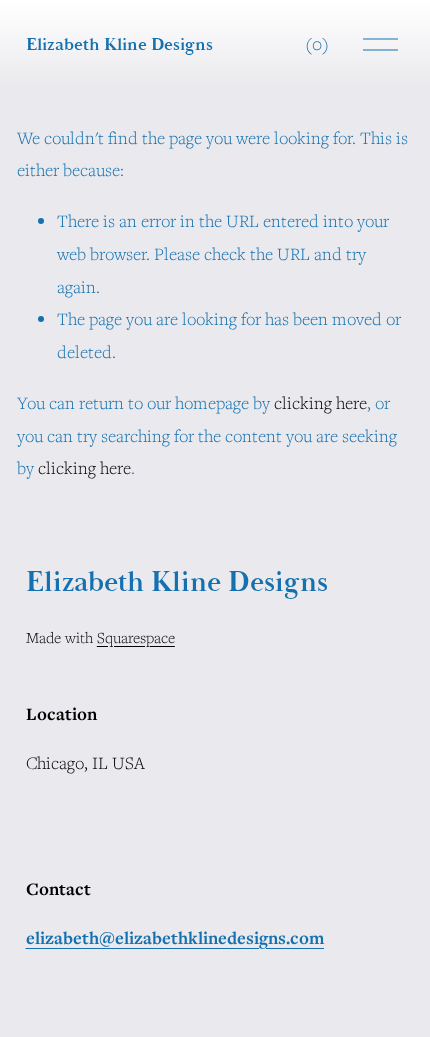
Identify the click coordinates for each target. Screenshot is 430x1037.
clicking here (320, 402)
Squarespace (136, 637)
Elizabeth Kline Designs (119, 44)
